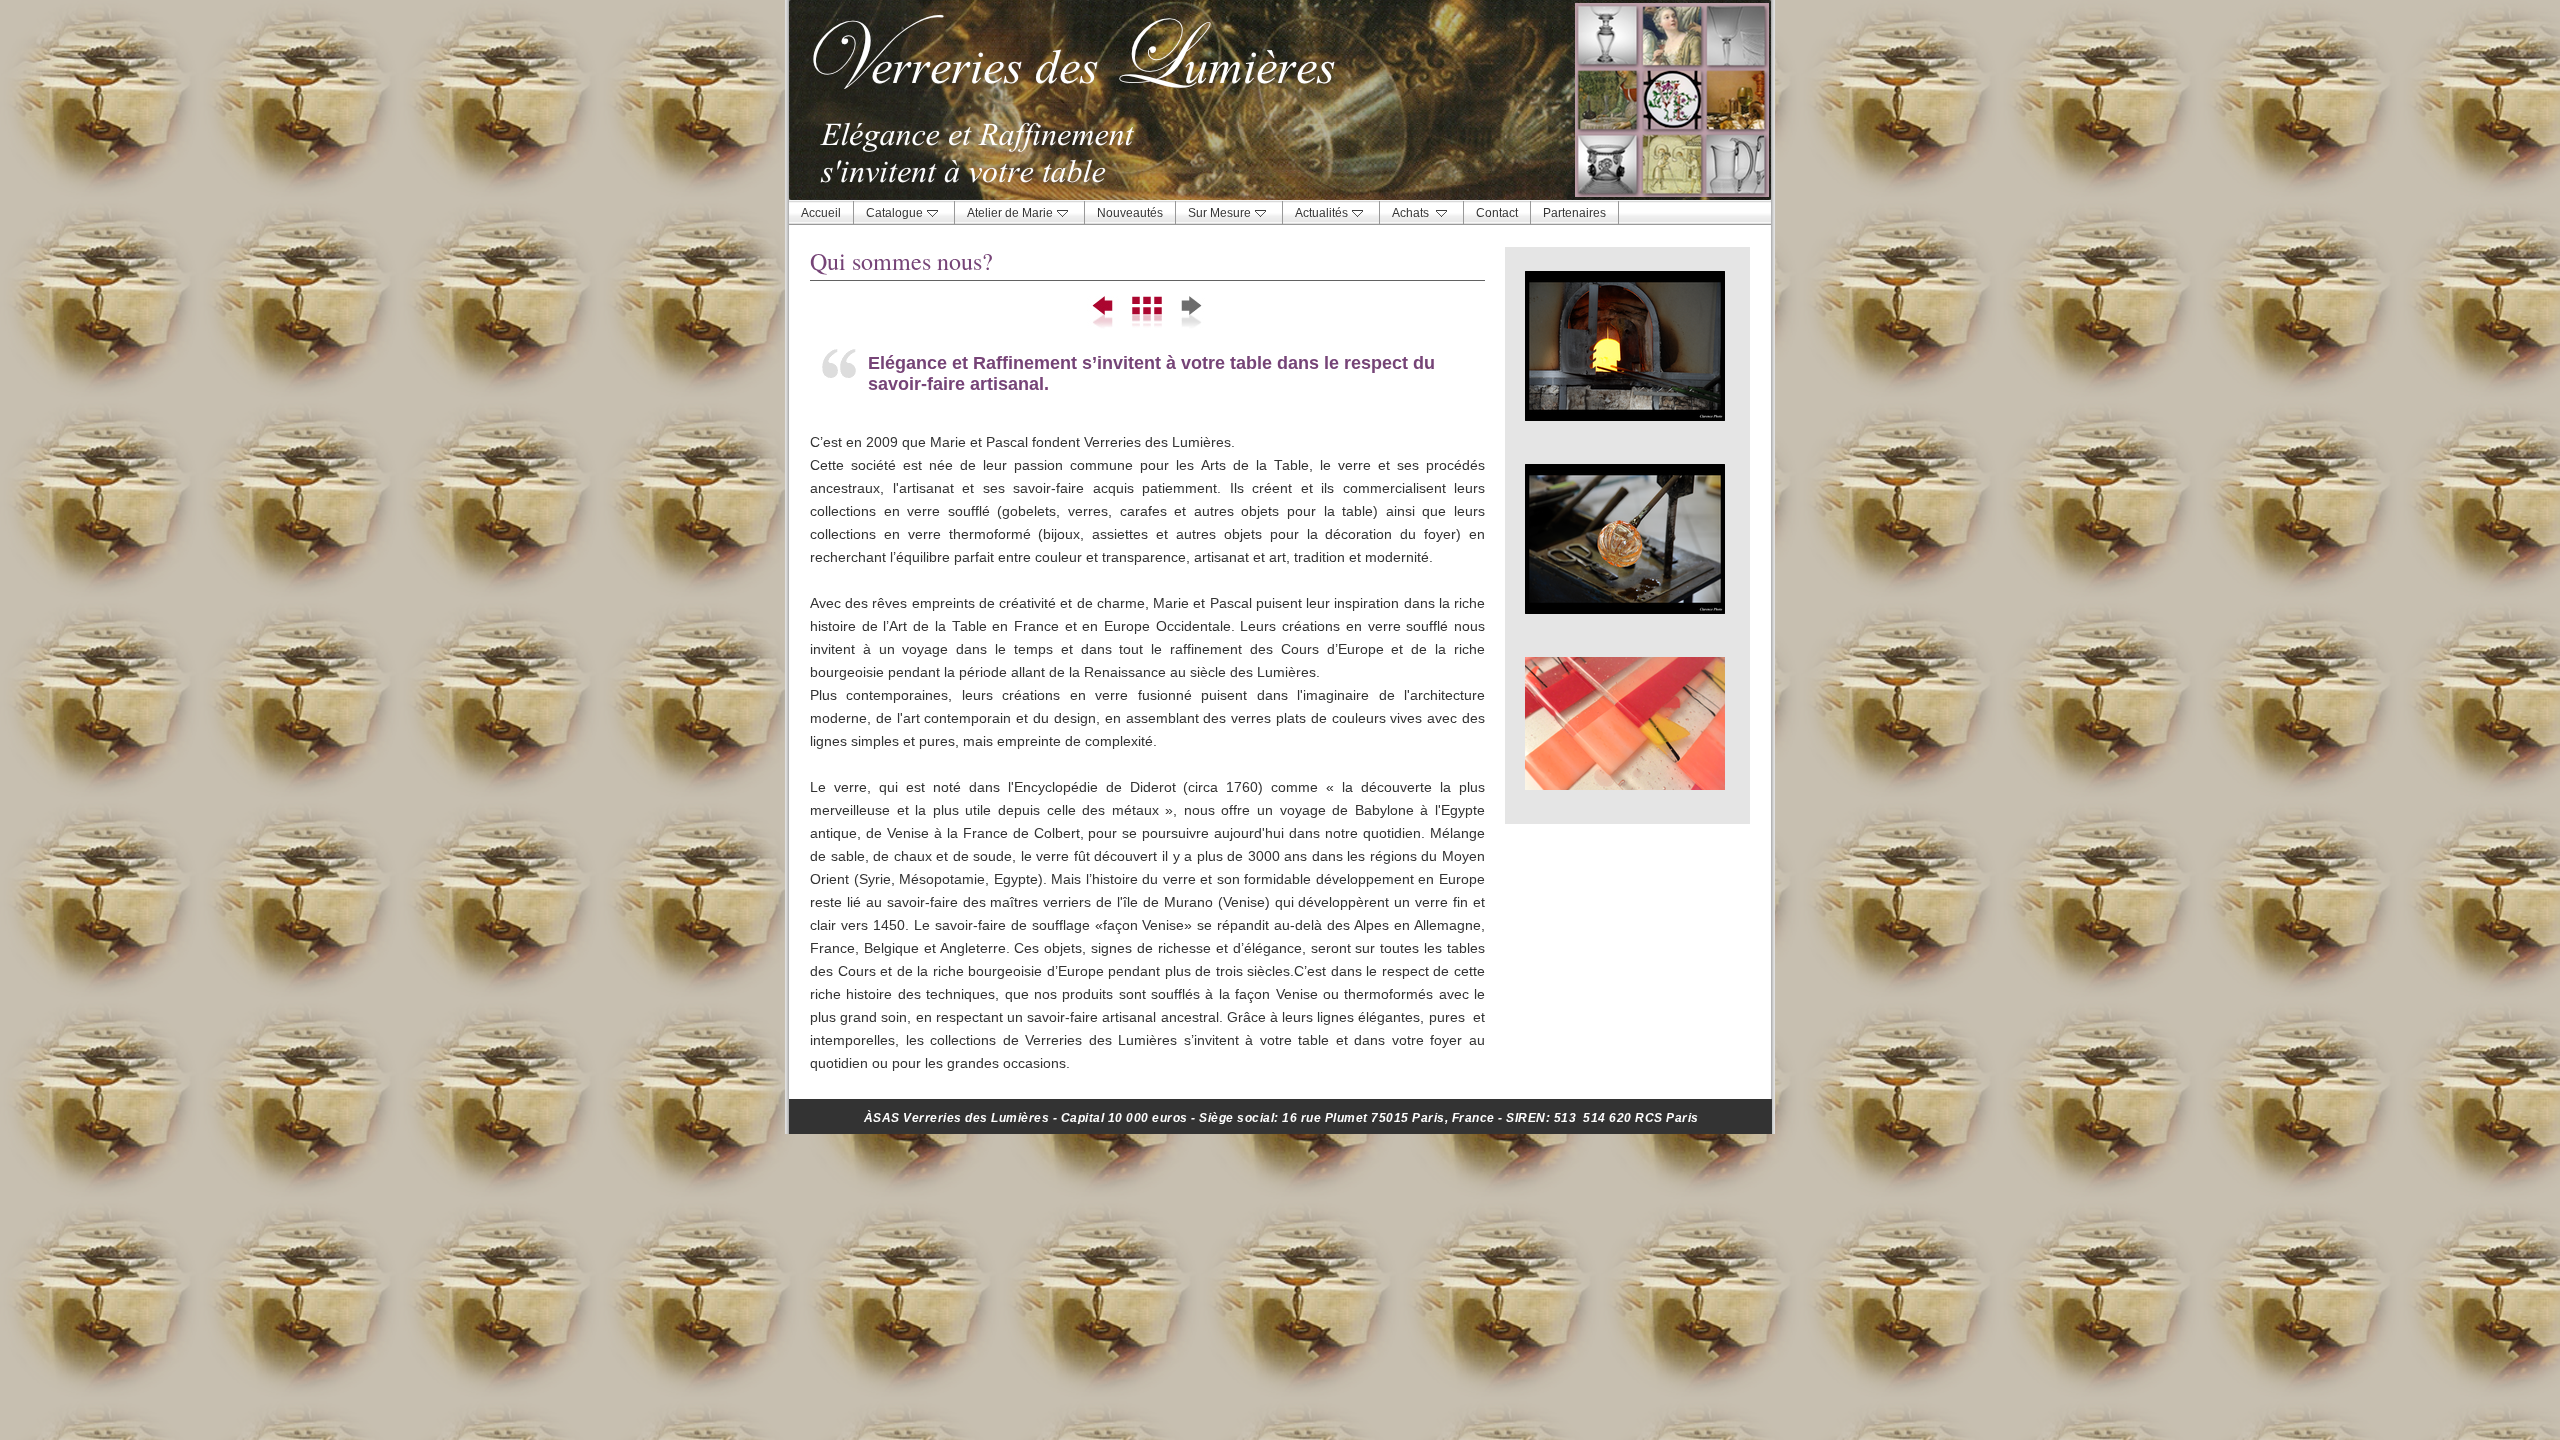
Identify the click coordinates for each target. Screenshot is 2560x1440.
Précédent (1104, 313)
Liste (1147, 313)
